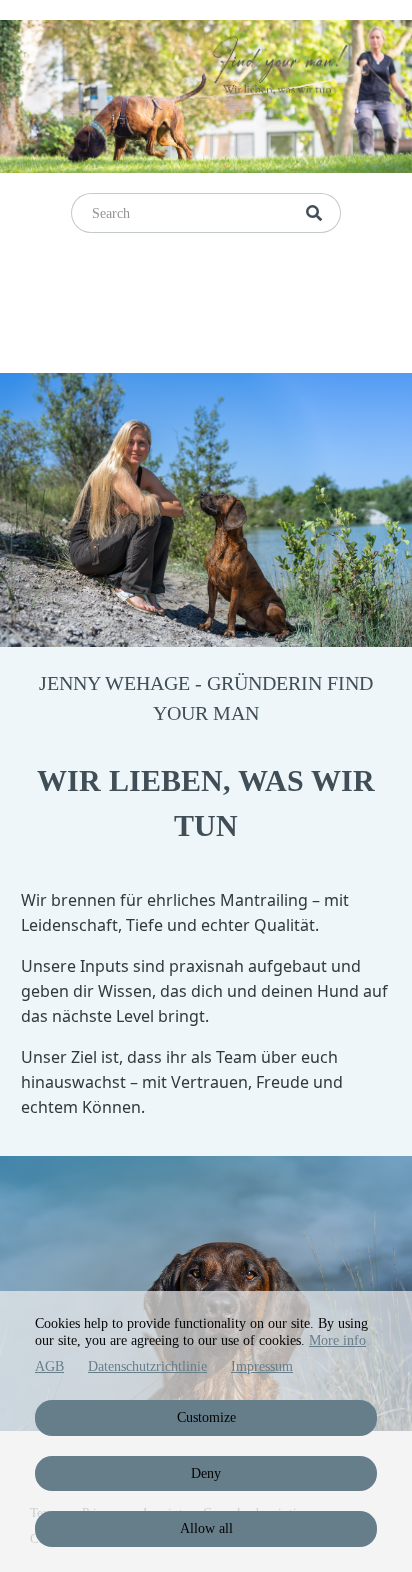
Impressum (262, 1366)
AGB (49, 1366)
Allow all (206, 1528)
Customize (206, 1417)
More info (337, 1340)
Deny (206, 1473)
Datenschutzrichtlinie (147, 1366)
